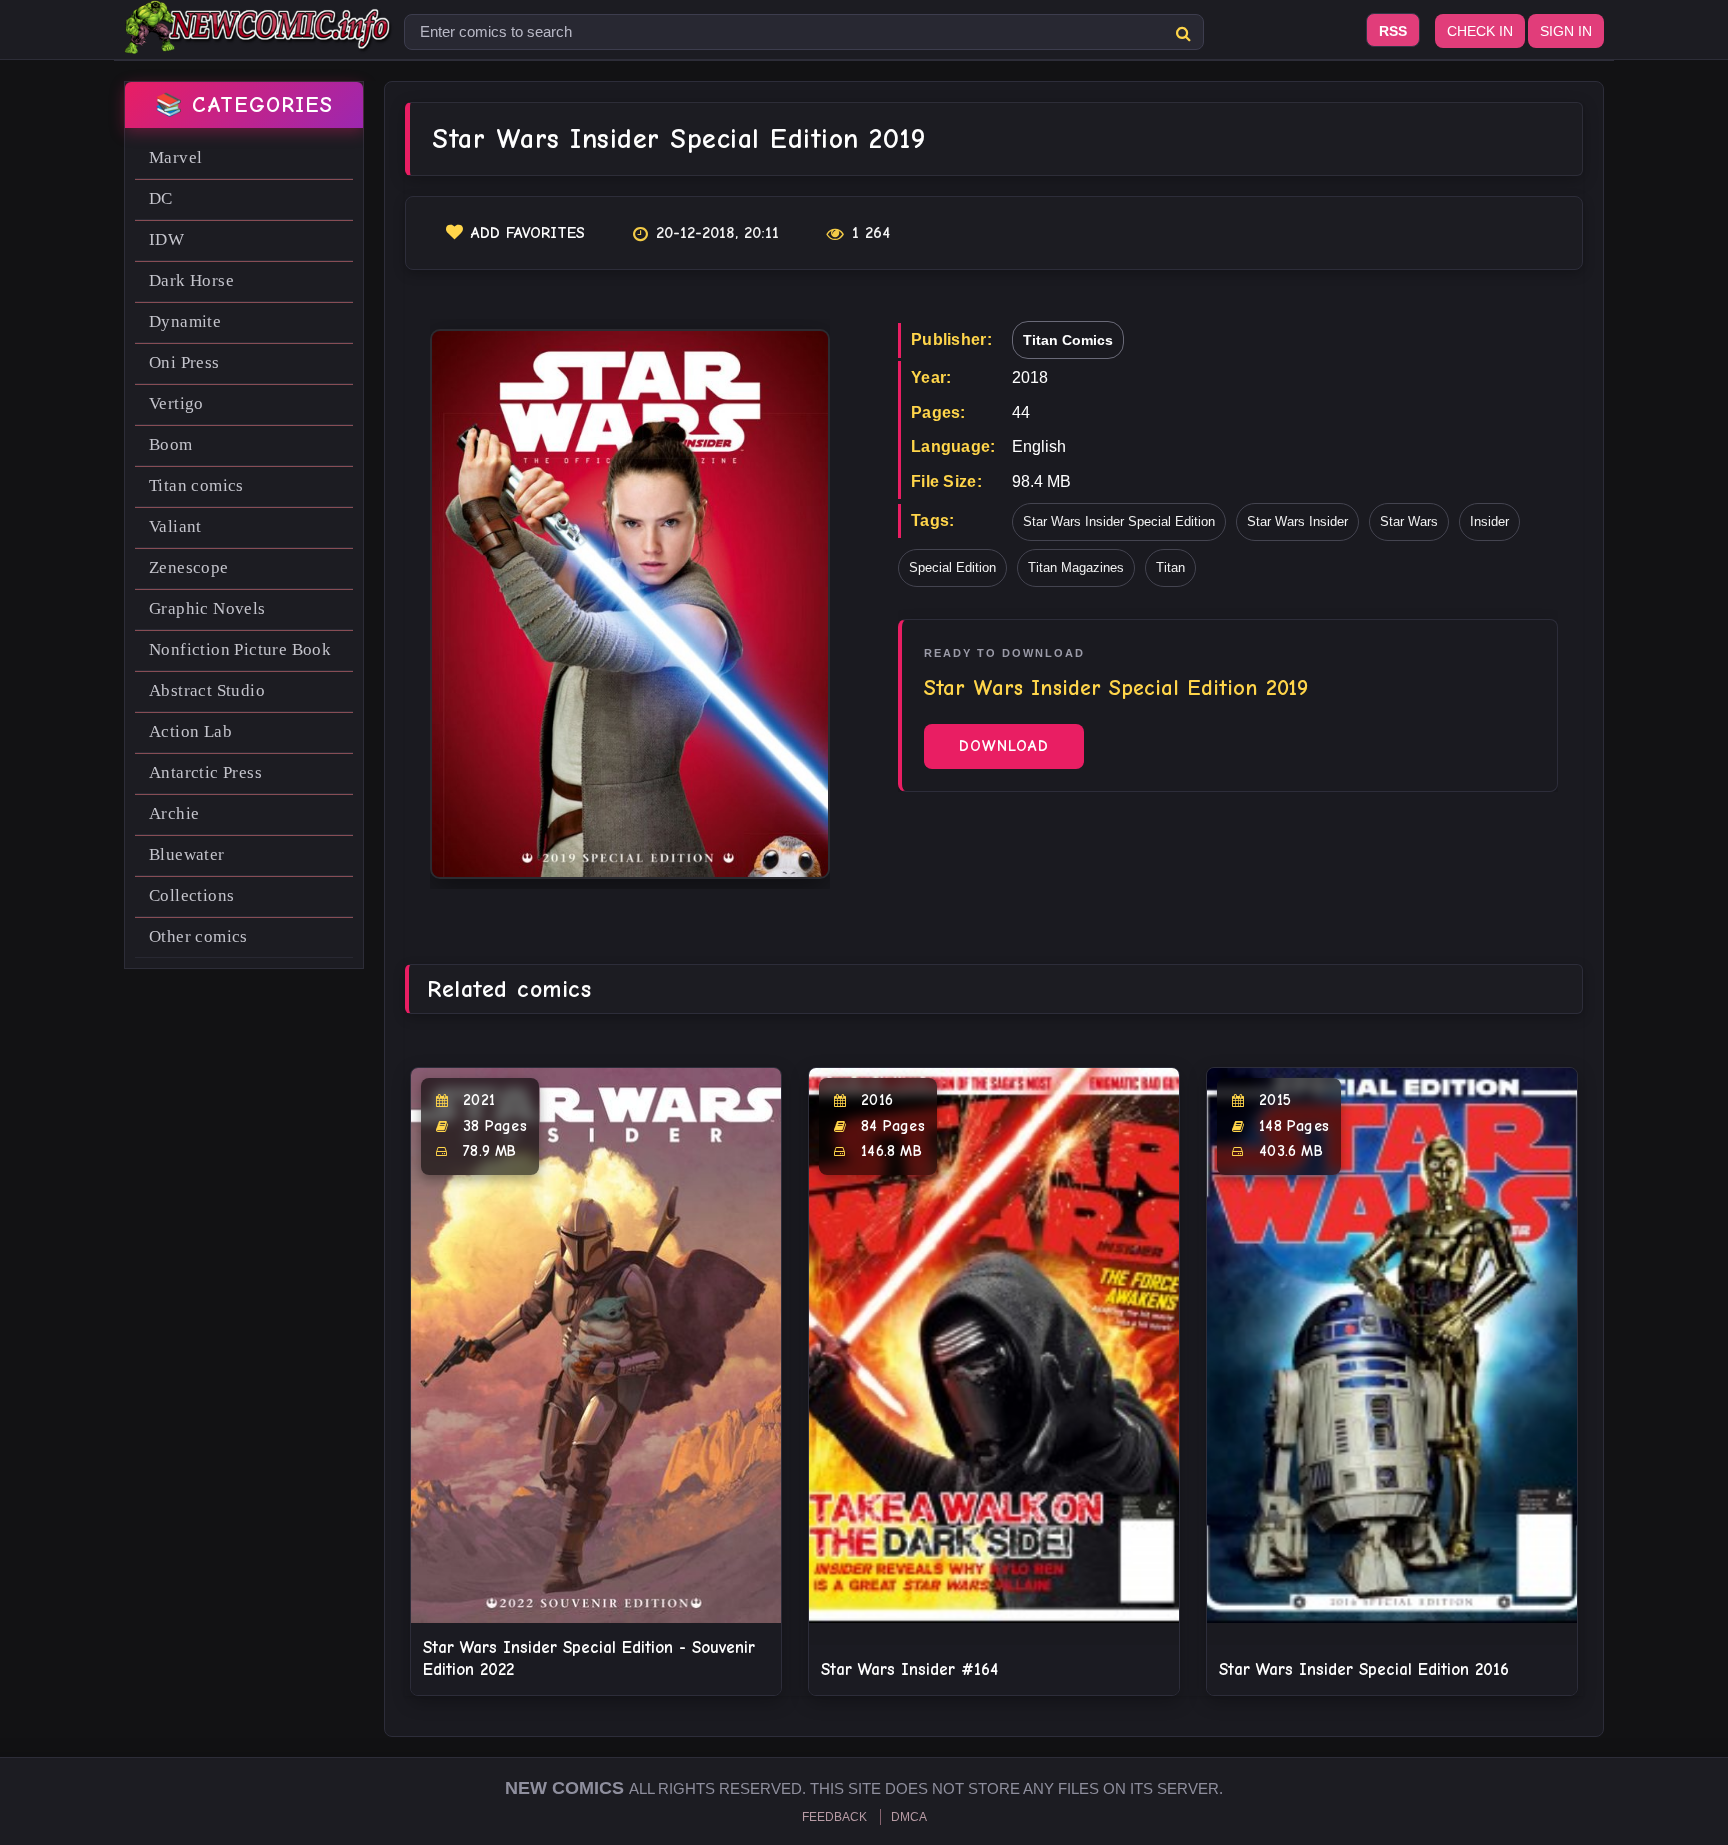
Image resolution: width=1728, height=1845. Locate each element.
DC (161, 198)
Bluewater (187, 854)
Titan (1170, 567)
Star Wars (1409, 521)
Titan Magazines (1076, 567)
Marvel (175, 157)
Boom (171, 444)
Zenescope (189, 567)
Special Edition (952, 567)
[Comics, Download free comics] (259, 40)
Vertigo (176, 403)
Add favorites (528, 233)
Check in (1480, 31)
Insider (1489, 521)
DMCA (909, 1817)
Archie (174, 813)
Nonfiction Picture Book (240, 649)
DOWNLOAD (1004, 746)
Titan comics (196, 485)
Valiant (175, 526)
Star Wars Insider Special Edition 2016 (1364, 1669)
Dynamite (185, 321)
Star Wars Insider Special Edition (1119, 521)
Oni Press (184, 362)
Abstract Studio (207, 690)
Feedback (834, 1817)
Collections (191, 895)
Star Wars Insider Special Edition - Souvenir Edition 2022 (589, 1658)
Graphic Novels (207, 608)
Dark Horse (191, 280)
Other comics (198, 936)
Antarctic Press (205, 772)
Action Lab (190, 731)
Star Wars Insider (1297, 521)
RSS (1393, 31)
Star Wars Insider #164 (909, 1669)
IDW (166, 239)
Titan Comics (1068, 340)
